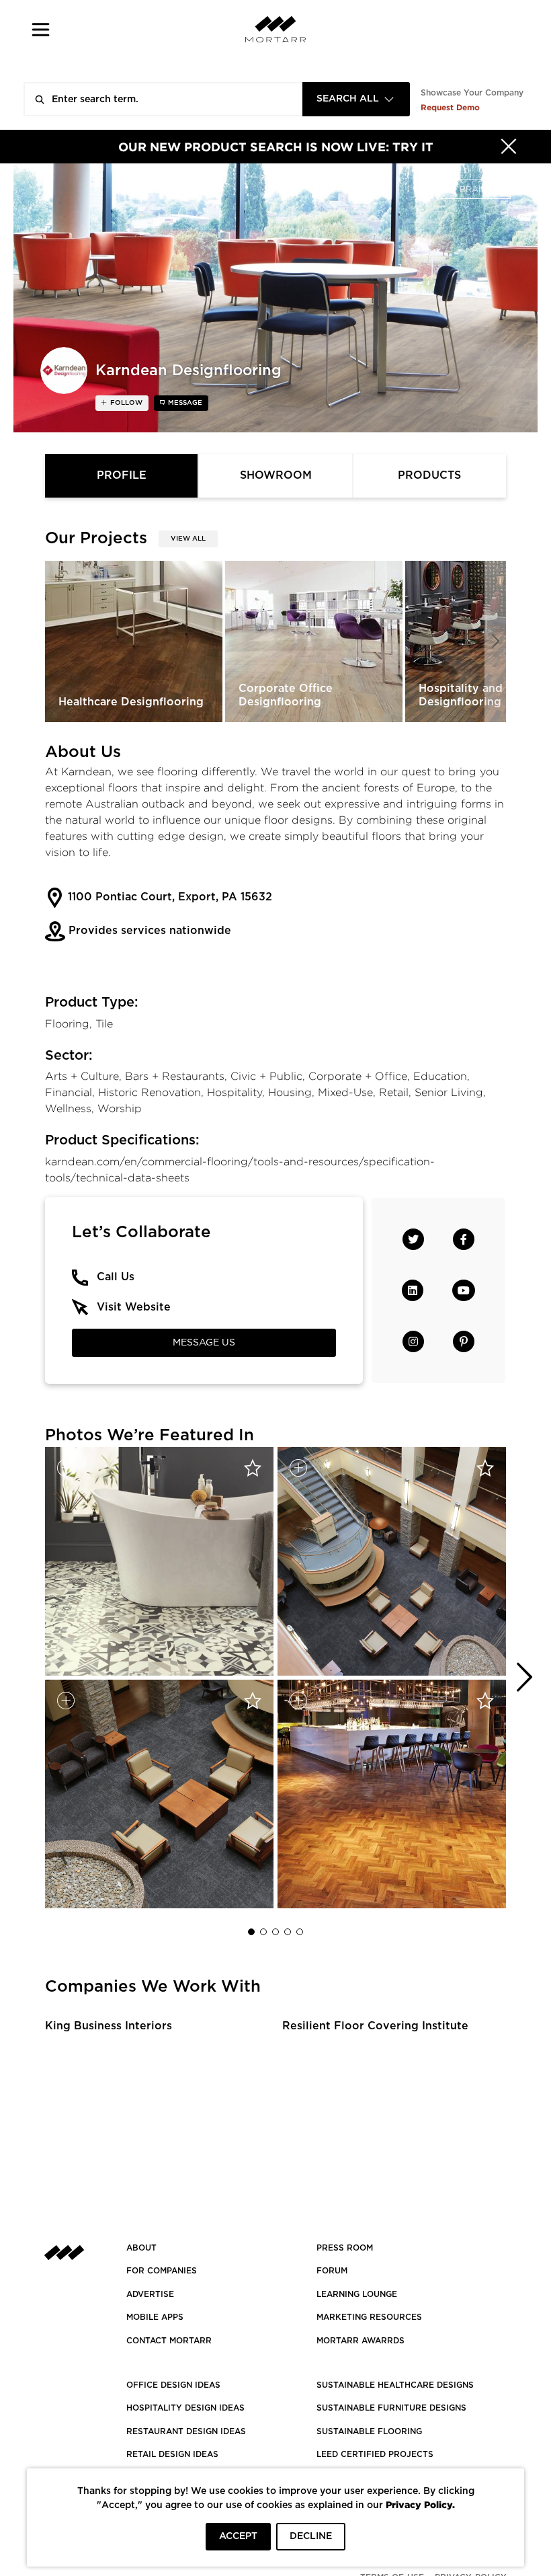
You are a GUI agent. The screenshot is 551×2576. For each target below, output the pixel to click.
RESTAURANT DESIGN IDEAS (186, 2431)
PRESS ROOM (345, 2248)
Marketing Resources (369, 2317)
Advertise (150, 2294)
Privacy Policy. (420, 2504)
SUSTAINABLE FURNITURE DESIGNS (391, 2408)
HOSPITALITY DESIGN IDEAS (185, 2408)
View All (188, 539)
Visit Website (134, 1307)
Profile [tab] (122, 475)
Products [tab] (429, 475)
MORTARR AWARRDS (361, 2341)
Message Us (204, 1343)
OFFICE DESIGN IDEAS (173, 2385)
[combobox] (356, 99)
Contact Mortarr (169, 2341)
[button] (41, 29)
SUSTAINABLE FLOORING (369, 2431)
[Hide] (509, 147)
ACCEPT (238, 2536)
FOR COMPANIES (162, 2271)
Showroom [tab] (276, 475)
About (141, 2248)
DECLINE (311, 2536)
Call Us (116, 1277)
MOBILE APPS (155, 2317)
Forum (332, 2271)
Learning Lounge (357, 2294)
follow (125, 403)
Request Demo (450, 107)
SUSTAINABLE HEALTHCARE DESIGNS (395, 2385)
